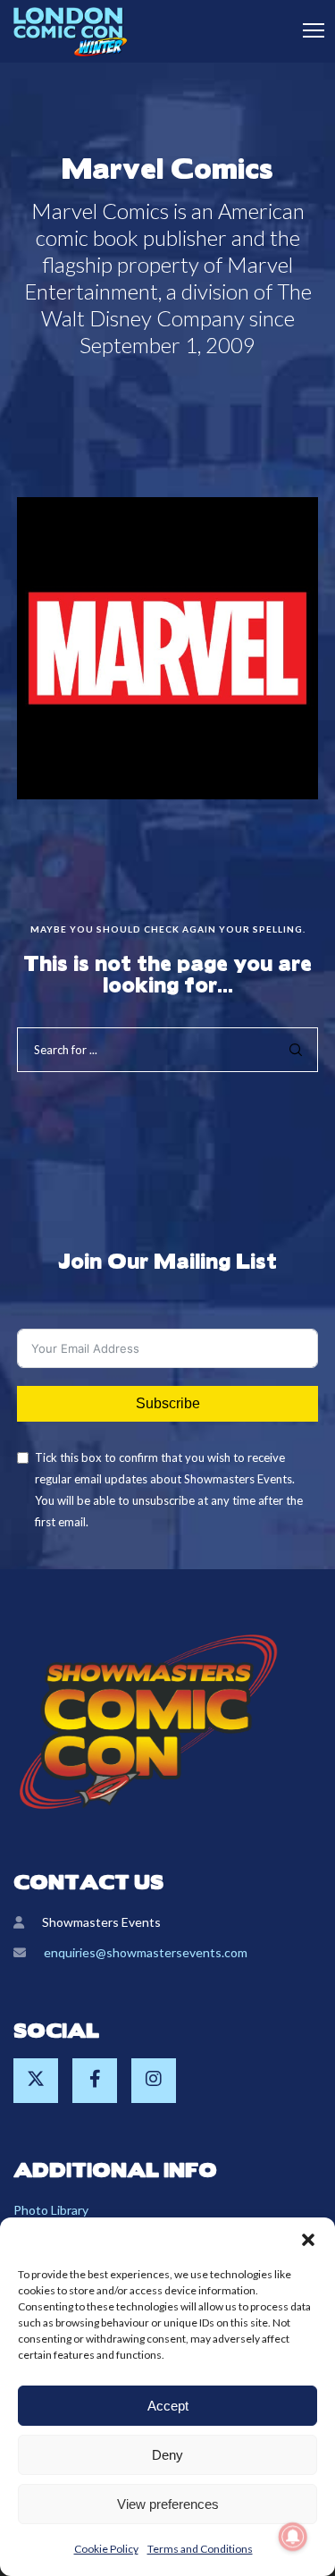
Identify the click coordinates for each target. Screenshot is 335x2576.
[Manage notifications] (293, 2537)
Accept (168, 2406)
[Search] (296, 1050)
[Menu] (306, 31)
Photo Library (51, 2210)
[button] (308, 2240)
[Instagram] (154, 2081)
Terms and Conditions (200, 2549)
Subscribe (168, 1403)
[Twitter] (36, 2081)
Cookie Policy (106, 2549)
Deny (167, 2455)
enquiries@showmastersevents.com (146, 1952)
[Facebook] (95, 2081)
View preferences (168, 2504)
